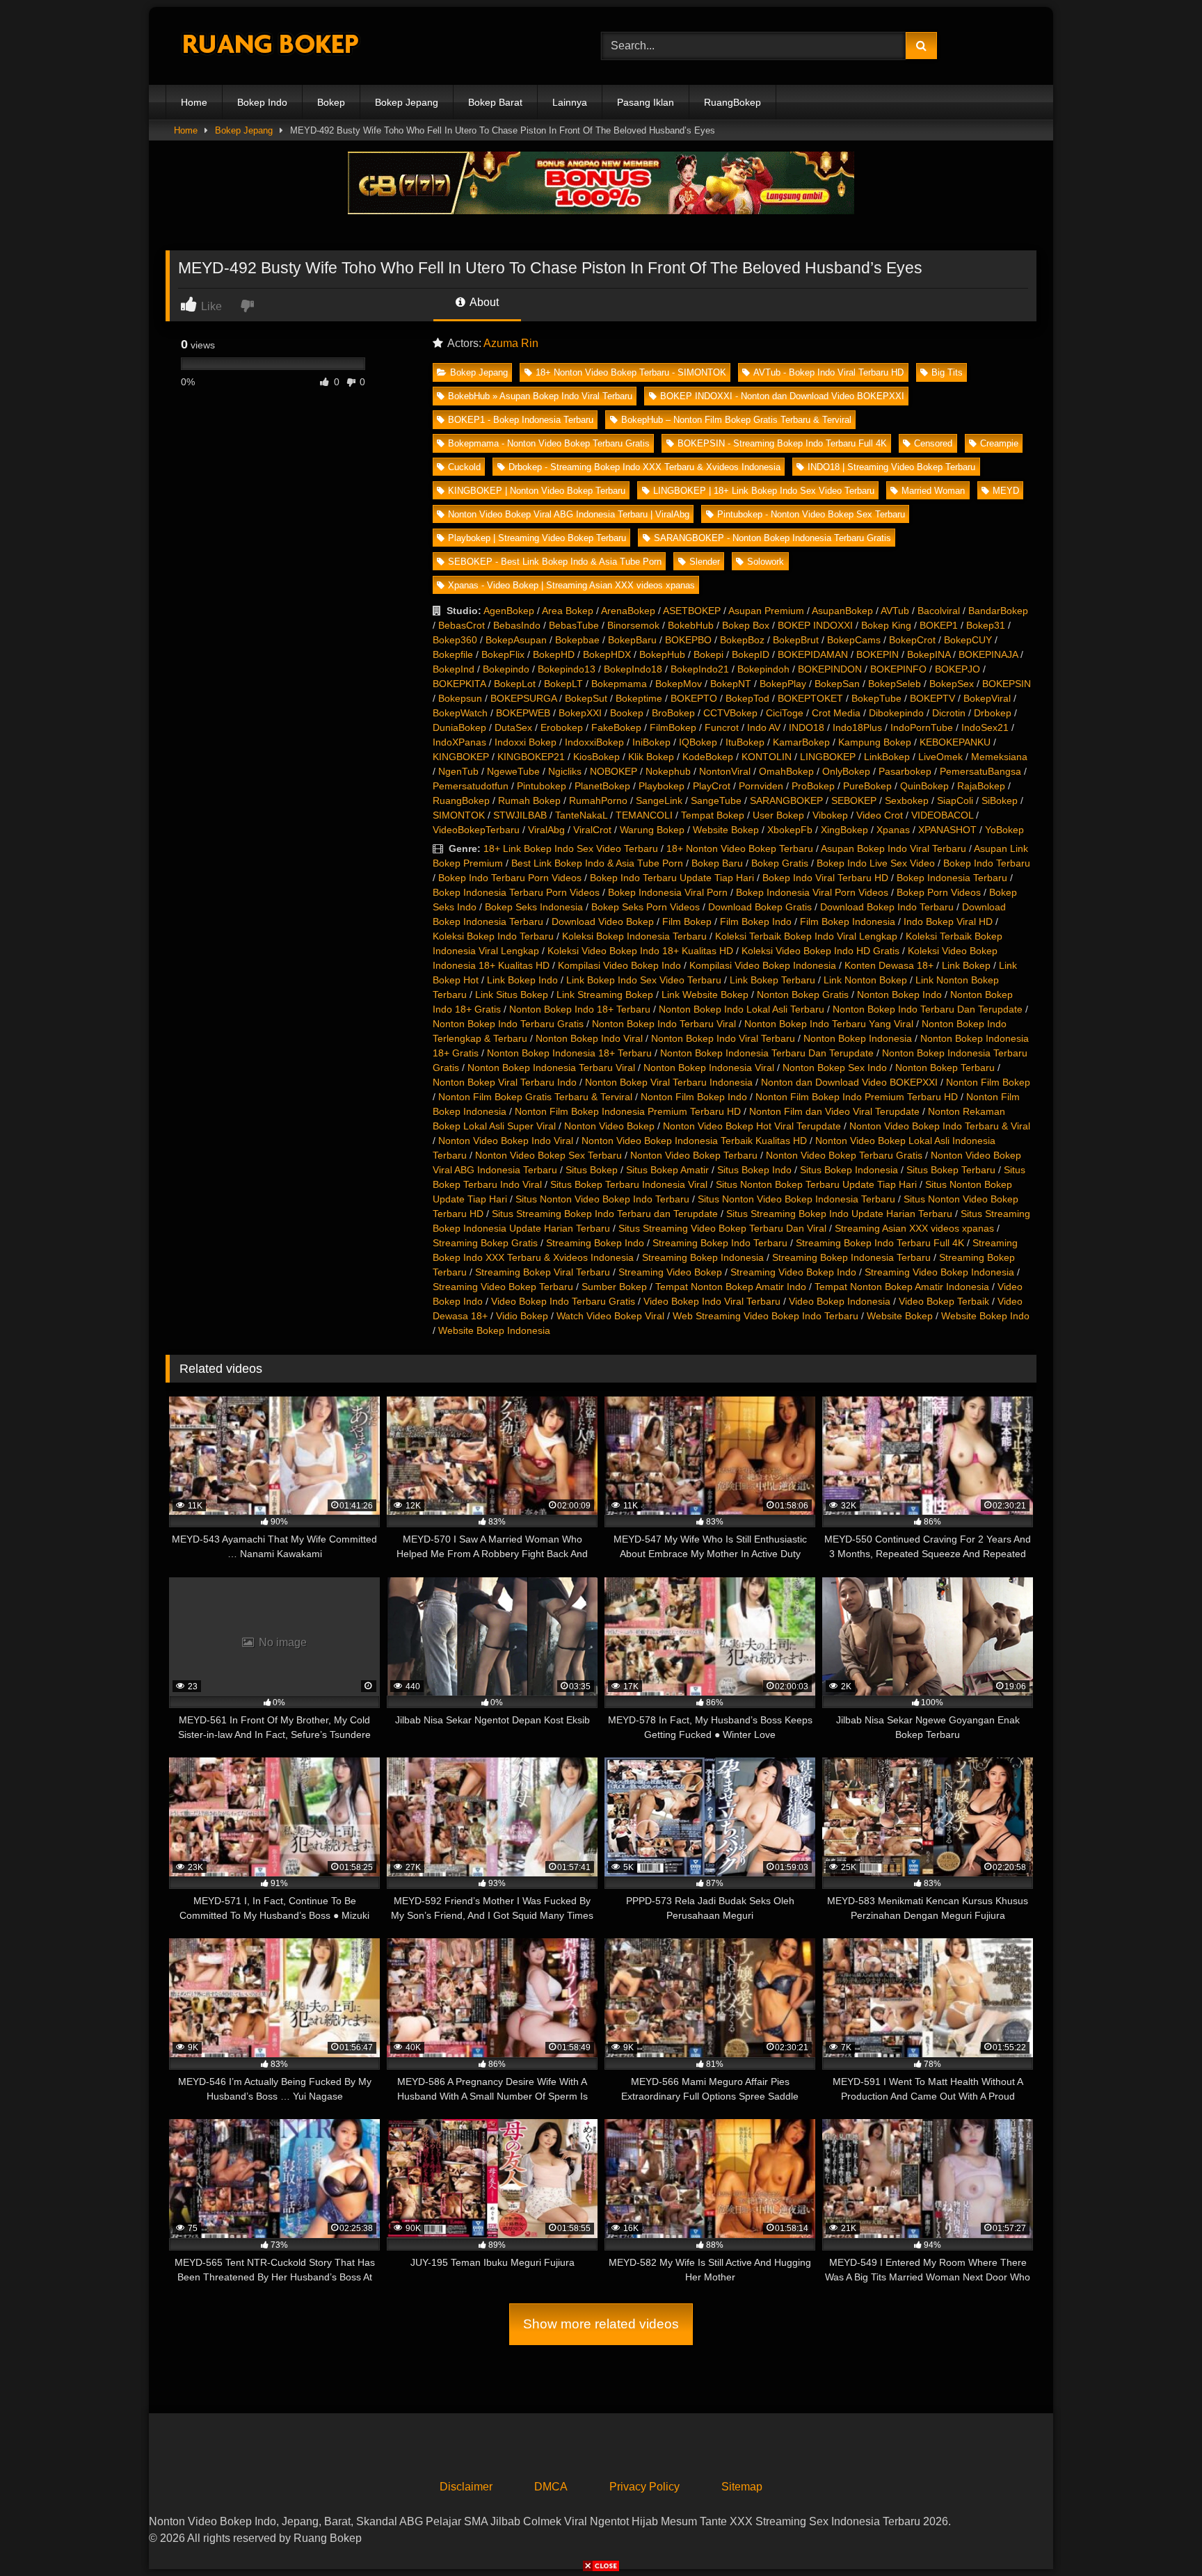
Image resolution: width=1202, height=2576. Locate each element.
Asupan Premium (766, 611)
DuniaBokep (459, 727)
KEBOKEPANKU (955, 742)
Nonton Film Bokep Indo (694, 1097)
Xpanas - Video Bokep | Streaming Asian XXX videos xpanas (571, 585)
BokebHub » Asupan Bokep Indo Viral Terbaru (540, 396)
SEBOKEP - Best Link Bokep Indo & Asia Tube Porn (555, 562)
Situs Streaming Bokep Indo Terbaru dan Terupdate (605, 1214)
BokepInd (454, 669)
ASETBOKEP (692, 611)
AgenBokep (509, 611)
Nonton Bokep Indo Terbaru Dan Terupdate (928, 1009)
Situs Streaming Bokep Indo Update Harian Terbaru (839, 1214)
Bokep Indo (262, 102)
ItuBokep (745, 742)
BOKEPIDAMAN (813, 654)
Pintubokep (542, 786)
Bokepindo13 (567, 669)
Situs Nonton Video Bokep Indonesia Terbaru (796, 1199)
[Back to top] (1159, 2535)
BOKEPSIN (1007, 684)
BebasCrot (462, 625)
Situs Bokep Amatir (667, 1170)
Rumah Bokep (529, 800)
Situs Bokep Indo (754, 1170)
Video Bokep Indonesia (840, 1301)
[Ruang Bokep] (270, 46)
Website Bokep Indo (985, 1316)
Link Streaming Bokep (605, 995)
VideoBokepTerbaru (476, 830)
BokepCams (854, 640)
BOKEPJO (957, 669)
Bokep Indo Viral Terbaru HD (825, 878)
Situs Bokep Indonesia (849, 1170)
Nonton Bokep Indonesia (858, 1038)
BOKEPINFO (898, 669)
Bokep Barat (495, 102)
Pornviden (761, 786)
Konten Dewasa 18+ (889, 965)
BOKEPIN (878, 654)
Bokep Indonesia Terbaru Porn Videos (516, 892)
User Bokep (778, 815)
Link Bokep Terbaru (772, 980)
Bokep (331, 102)
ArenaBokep (628, 611)
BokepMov (679, 684)
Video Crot (880, 815)
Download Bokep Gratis (760, 907)
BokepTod (747, 698)
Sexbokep (907, 800)
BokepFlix (503, 654)
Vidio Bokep (522, 1316)
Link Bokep (966, 965)
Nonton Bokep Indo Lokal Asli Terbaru (742, 1009)
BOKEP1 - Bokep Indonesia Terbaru (521, 420)
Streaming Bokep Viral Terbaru (543, 1272)
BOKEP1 (939, 625)
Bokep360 (455, 640)
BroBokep (673, 713)
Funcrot (722, 727)
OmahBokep (786, 771)
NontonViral (725, 771)
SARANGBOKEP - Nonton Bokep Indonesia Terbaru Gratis (772, 538)
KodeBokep (708, 757)
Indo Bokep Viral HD (948, 921)
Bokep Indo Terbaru (987, 863)
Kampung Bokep (875, 742)
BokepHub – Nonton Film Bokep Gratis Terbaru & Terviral (736, 420)
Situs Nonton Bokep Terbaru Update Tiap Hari (816, 1184)
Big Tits (947, 372)
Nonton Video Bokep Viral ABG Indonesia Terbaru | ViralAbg (569, 514)
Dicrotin (949, 713)
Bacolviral (939, 611)
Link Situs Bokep (512, 995)
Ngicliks (565, 771)
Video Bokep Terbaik (944, 1301)
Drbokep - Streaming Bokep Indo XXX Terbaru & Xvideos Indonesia (644, 467)
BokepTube (876, 698)
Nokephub (668, 771)
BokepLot (515, 684)
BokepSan (837, 684)
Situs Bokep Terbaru (951, 1170)
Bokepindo (506, 669)
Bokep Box (746, 625)
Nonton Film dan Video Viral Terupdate (834, 1111)
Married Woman (933, 491)
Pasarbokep (905, 771)
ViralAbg (546, 830)
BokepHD (554, 654)
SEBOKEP (854, 800)
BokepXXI (580, 713)
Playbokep (662, 786)
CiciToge (785, 713)
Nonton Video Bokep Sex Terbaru (548, 1155)
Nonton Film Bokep (988, 1082)
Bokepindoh (763, 669)
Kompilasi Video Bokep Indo (619, 965)
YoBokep (1004, 830)
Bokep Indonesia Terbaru (952, 878)
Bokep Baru (717, 863)
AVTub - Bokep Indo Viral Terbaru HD (828, 372)
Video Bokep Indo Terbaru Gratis (563, 1301)
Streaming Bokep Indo (595, 1243)
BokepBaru (632, 640)
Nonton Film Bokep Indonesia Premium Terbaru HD (628, 1111)
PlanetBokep (602, 786)
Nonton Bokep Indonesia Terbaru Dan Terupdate (767, 1053)
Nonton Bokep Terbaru (945, 1068)
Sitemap (742, 2487)
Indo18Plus (857, 727)
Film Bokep (687, 921)
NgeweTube (513, 771)
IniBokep (651, 742)
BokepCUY (968, 640)
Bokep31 (986, 625)
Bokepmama (619, 684)
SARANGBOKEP (786, 800)
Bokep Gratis (780, 863)
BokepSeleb (895, 684)
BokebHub (691, 625)
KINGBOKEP (461, 757)
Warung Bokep (652, 830)
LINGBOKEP (828, 757)
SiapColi (955, 800)
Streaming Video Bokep (670, 1272)
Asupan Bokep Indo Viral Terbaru (894, 848)
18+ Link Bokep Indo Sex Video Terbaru (571, 848)
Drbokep (993, 713)
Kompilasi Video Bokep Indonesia (763, 965)
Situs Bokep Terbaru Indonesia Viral (629, 1184)
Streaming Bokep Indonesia (703, 1257)
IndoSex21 (985, 727)
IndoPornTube (922, 727)
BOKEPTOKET (810, 698)
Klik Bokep (651, 757)
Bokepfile (453, 654)
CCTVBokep (730, 713)
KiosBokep (596, 757)
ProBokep (813, 786)
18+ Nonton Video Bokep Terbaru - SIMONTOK (631, 372)
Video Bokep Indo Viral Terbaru (712, 1301)
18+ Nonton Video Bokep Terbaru (740, 848)
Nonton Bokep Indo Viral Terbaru (723, 1038)
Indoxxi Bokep (526, 742)
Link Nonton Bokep (865, 980)
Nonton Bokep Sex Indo (835, 1068)
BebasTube (574, 625)
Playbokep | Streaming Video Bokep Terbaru (537, 538)
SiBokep (1000, 800)
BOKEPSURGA (523, 698)
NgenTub (458, 771)
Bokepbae (577, 640)
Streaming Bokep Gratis (485, 1243)
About (483, 302)
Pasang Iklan (646, 102)
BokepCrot (912, 640)
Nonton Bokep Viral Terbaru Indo (505, 1082)
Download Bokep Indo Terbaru (887, 907)
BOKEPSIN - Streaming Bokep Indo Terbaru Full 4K (782, 443)
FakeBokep (616, 727)
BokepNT (731, 684)
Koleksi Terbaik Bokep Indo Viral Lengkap (806, 936)
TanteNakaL (581, 815)
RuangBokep (732, 102)
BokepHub (662, 654)
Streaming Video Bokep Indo (793, 1272)
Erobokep (562, 727)
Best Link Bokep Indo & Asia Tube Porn (597, 863)
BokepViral (987, 698)
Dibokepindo (896, 713)
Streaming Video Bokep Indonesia (939, 1272)
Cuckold (464, 467)
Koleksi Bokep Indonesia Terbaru (634, 936)
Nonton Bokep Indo (899, 995)
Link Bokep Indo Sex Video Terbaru (644, 980)
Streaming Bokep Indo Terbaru (720, 1243)
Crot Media (836, 713)
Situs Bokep (592, 1170)
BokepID (751, 654)
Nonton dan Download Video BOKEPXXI (849, 1082)
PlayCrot (712, 786)
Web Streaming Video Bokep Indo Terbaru (766, 1316)
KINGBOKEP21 (531, 757)
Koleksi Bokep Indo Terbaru (493, 936)
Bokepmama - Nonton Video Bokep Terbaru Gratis (549, 443)
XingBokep (844, 830)
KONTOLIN (767, 757)
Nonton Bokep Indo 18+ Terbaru (580, 1009)
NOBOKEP (614, 771)
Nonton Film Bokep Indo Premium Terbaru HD (857, 1097)
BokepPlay (783, 684)
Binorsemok (633, 625)
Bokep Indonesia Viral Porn (668, 892)
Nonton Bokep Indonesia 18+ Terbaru (569, 1053)
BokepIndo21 (700, 669)
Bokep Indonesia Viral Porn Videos (812, 892)
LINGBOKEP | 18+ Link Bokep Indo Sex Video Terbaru (764, 491)
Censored (933, 443)
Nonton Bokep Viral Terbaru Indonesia (669, 1082)
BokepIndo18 (633, 669)
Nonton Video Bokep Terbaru (694, 1155)
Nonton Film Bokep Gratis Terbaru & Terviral (535, 1097)
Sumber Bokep (614, 1287)
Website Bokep (726, 830)
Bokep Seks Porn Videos (646, 907)
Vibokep (830, 815)
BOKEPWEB (523, 713)
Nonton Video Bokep (609, 1126)
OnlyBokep (846, 771)
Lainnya (570, 102)
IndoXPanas (459, 742)
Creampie (999, 443)
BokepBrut (796, 640)
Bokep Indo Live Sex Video (876, 863)
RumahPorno (598, 800)
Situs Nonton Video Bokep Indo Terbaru (602, 1199)
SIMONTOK (459, 815)
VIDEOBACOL (942, 815)
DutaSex (513, 727)
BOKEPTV (932, 698)
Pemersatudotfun (471, 786)
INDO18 (807, 727)
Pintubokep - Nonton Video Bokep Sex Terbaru (811, 514)
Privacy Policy (644, 2487)
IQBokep (698, 742)
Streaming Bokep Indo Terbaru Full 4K (880, 1243)
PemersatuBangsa (980, 771)
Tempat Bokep (713, 815)
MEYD (1006, 491)
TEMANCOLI (644, 815)
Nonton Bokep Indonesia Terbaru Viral (551, 1068)
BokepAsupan (516, 640)
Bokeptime (639, 698)
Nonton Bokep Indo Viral (589, 1038)
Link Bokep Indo (522, 980)
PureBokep (867, 786)
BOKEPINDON (830, 669)
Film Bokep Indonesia (848, 921)
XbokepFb (790, 830)
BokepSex (952, 684)
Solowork (766, 562)
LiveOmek (940, 757)
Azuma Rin (511, 343)
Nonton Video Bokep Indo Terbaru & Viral (940, 1126)
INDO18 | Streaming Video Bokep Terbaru (891, 467)
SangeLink (659, 800)
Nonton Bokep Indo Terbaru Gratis (508, 1024)
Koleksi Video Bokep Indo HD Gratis (820, 951)
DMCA (551, 2487)
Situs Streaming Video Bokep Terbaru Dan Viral (722, 1228)
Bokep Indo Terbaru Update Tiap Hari (672, 878)
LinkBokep (887, 757)
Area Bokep (568, 611)
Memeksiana (999, 757)
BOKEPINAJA (988, 654)
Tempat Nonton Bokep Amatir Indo (731, 1287)
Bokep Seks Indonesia (534, 907)
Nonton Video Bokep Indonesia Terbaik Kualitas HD (694, 1141)
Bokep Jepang (407, 102)
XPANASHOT (947, 830)
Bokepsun (460, 698)
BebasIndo (517, 625)
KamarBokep (801, 742)
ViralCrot (592, 830)
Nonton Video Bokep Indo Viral (506, 1141)
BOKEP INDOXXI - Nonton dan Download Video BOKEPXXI (782, 396)
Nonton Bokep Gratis (803, 995)
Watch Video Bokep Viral (610, 1316)
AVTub (895, 611)
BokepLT (563, 684)
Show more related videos (601, 2324)
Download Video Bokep (603, 921)
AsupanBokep (842, 611)
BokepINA (929, 654)
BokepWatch (460, 713)
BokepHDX (607, 654)
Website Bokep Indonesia (494, 1330)
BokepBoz (742, 640)
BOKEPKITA (459, 684)
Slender (705, 562)
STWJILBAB (520, 815)
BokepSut (586, 698)
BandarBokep (998, 611)
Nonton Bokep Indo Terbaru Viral (664, 1024)
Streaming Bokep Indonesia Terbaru (851, 1257)
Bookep (627, 713)
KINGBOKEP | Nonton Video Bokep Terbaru (537, 491)
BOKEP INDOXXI (815, 625)
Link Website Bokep (705, 995)
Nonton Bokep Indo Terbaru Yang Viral (829, 1024)
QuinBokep (924, 786)
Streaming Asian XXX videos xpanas (914, 1228)
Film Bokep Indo (756, 921)
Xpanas (893, 830)
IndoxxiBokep (594, 742)
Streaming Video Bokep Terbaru (503, 1287)
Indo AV (764, 727)
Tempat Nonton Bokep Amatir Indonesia (902, 1287)
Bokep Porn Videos (939, 892)
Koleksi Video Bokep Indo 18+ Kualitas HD (640, 951)
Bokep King (886, 625)
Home (194, 102)
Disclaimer (466, 2487)
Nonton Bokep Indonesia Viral (709, 1068)
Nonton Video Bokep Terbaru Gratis (844, 1155)
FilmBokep (673, 727)
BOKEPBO (688, 640)
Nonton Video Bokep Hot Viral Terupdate (752, 1126)
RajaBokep (981, 786)
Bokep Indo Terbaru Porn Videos (510, 878)
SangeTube (716, 800)
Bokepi (708, 654)
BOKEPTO (694, 698)
